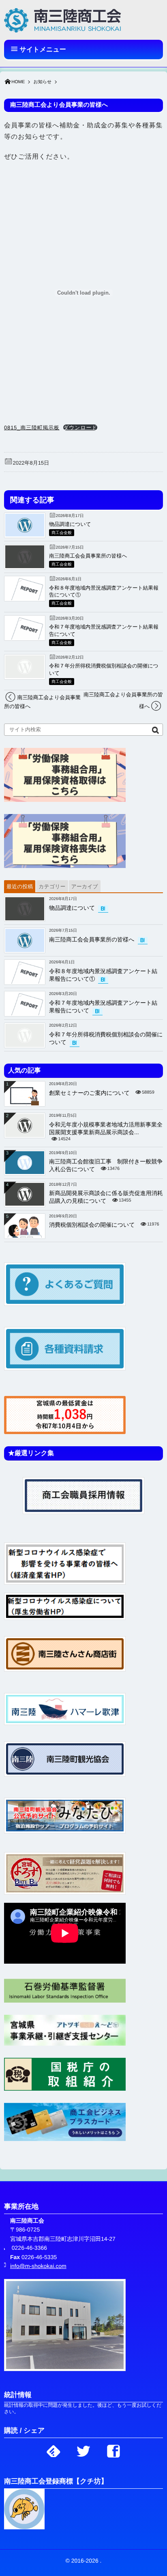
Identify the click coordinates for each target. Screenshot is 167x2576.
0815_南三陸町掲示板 (32, 428)
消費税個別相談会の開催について (92, 1225)
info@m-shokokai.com (38, 2266)
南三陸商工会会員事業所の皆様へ (88, 556)
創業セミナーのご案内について (89, 1093)
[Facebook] (113, 2449)
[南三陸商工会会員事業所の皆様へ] (25, 566)
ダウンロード (80, 428)
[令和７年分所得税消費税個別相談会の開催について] (25, 676)
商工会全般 (62, 533)
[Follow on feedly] (54, 2449)
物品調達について (70, 524)
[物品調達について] (25, 535)
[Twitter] (83, 2449)
